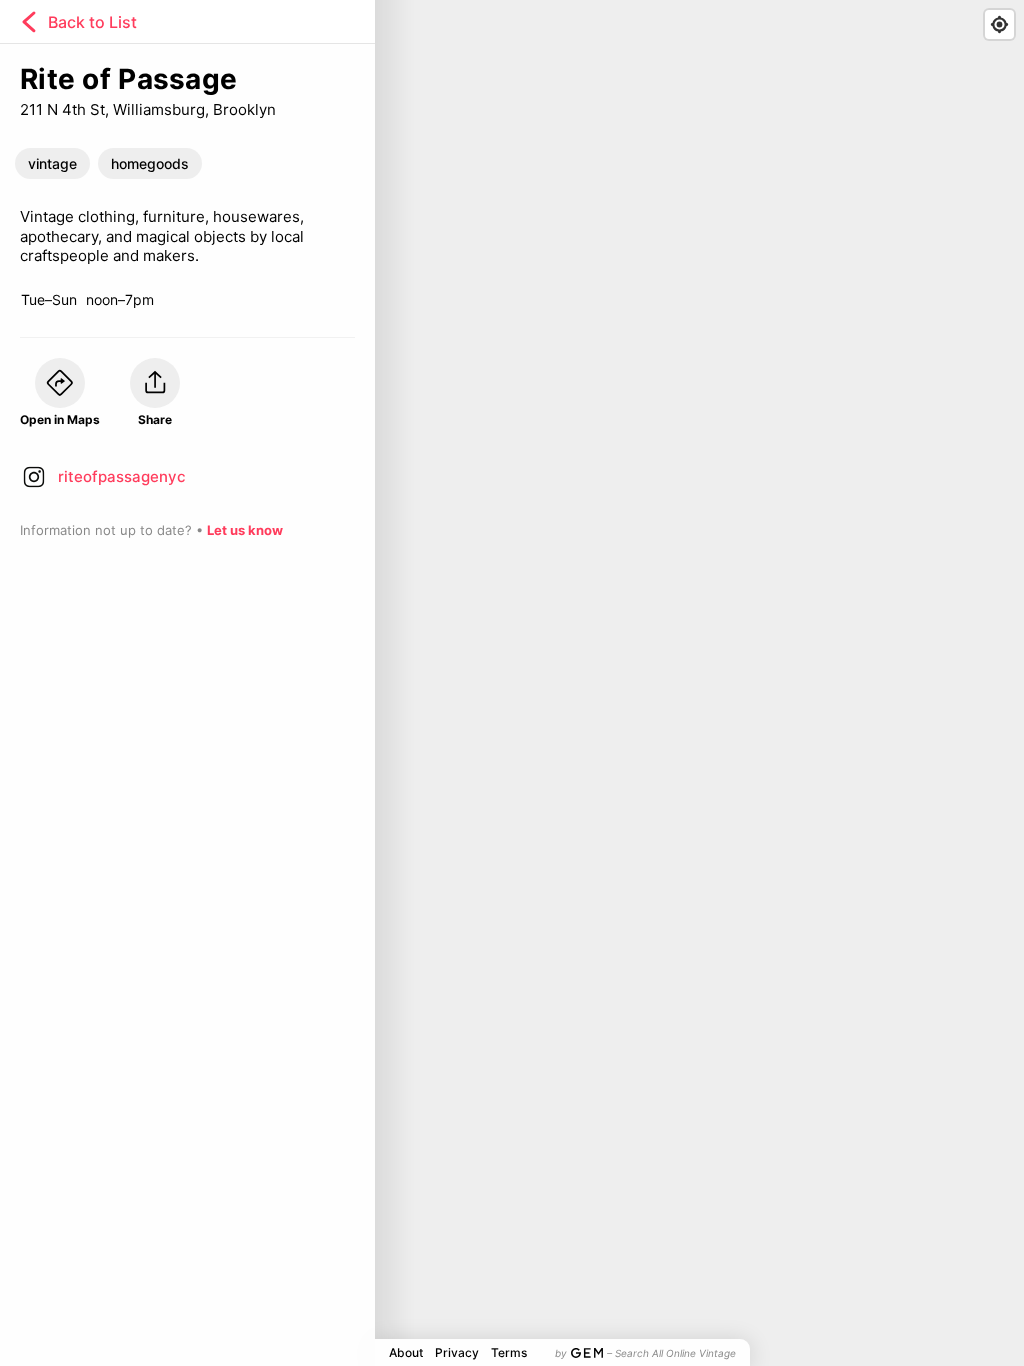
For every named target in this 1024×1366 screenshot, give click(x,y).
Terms (509, 1352)
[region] (512, 683)
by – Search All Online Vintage (645, 1353)
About (406, 1352)
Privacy (457, 1352)
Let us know (245, 530)
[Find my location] (999, 24)
